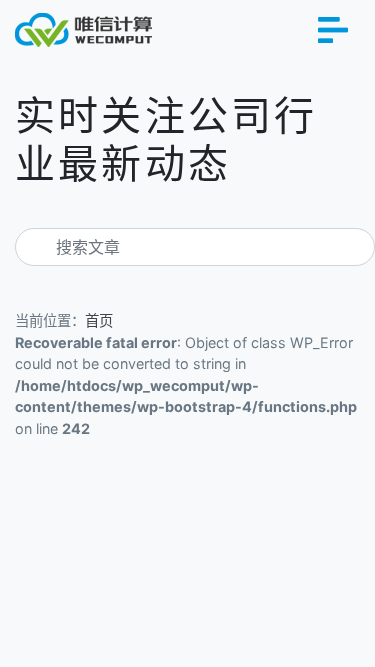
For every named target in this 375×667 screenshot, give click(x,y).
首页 (99, 320)
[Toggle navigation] (333, 30)
